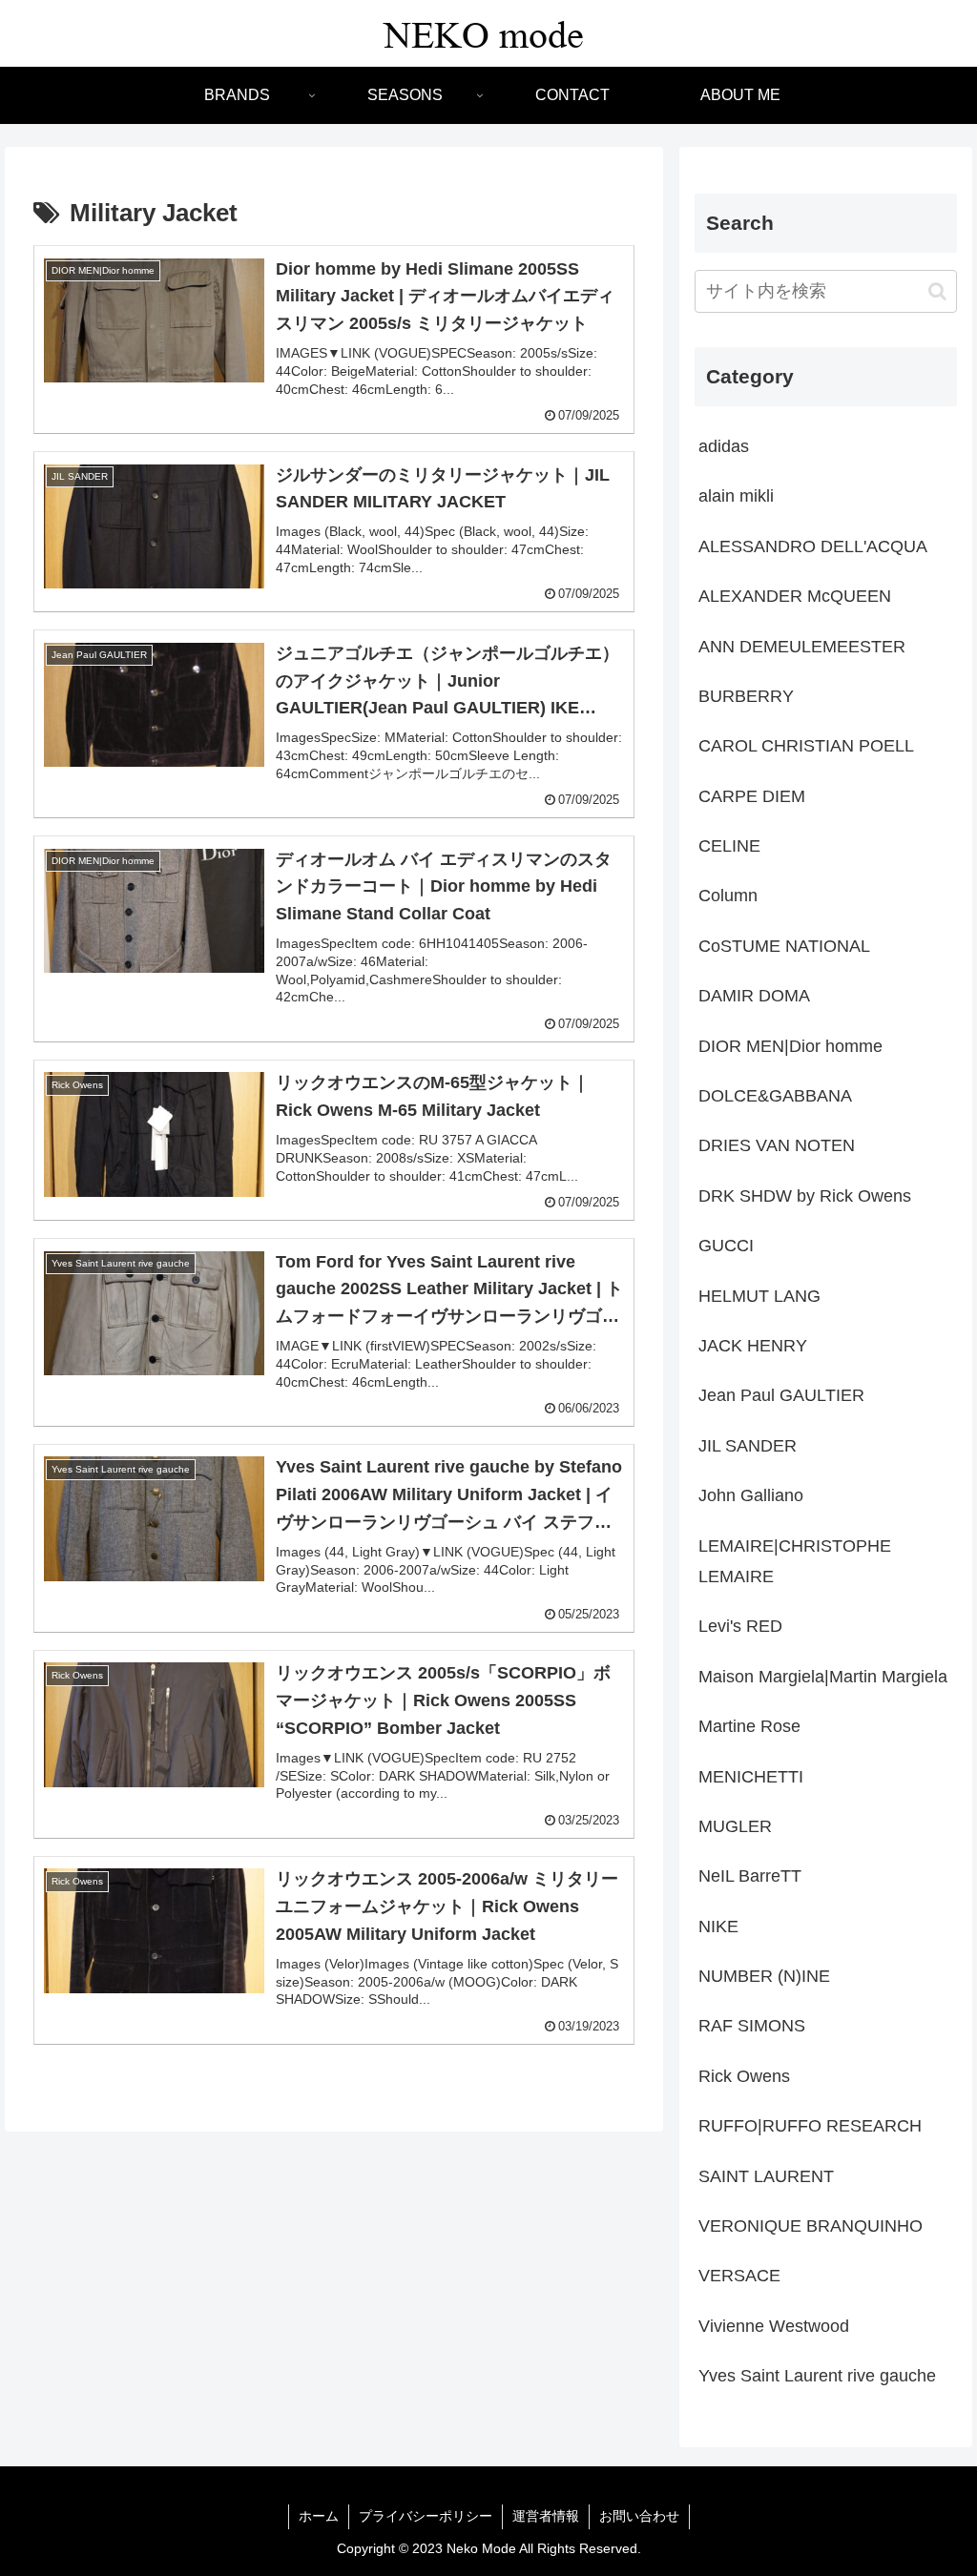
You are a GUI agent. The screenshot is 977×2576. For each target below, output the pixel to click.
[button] (937, 291)
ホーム (319, 2516)
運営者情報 (546, 2516)
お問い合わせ (639, 2516)
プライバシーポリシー (426, 2516)
